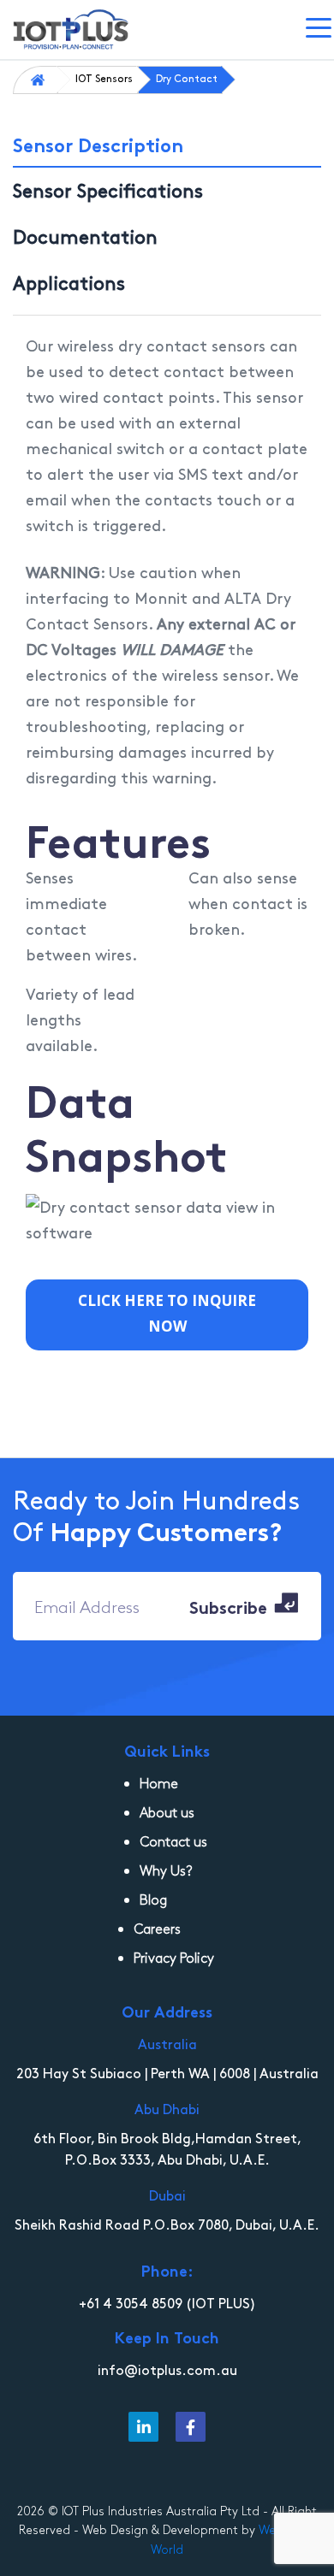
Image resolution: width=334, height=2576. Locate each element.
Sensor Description (98, 144)
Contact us (173, 1841)
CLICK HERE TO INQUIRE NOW (167, 1313)
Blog (153, 1899)
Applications (69, 282)
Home (159, 1783)
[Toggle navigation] (320, 30)
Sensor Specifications (108, 190)
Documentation (85, 236)
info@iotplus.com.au (167, 2369)
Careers (157, 1928)
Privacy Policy (174, 1957)
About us (167, 1812)
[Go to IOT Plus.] (42, 78)
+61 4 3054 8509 (131, 2302)
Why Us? (166, 1870)
